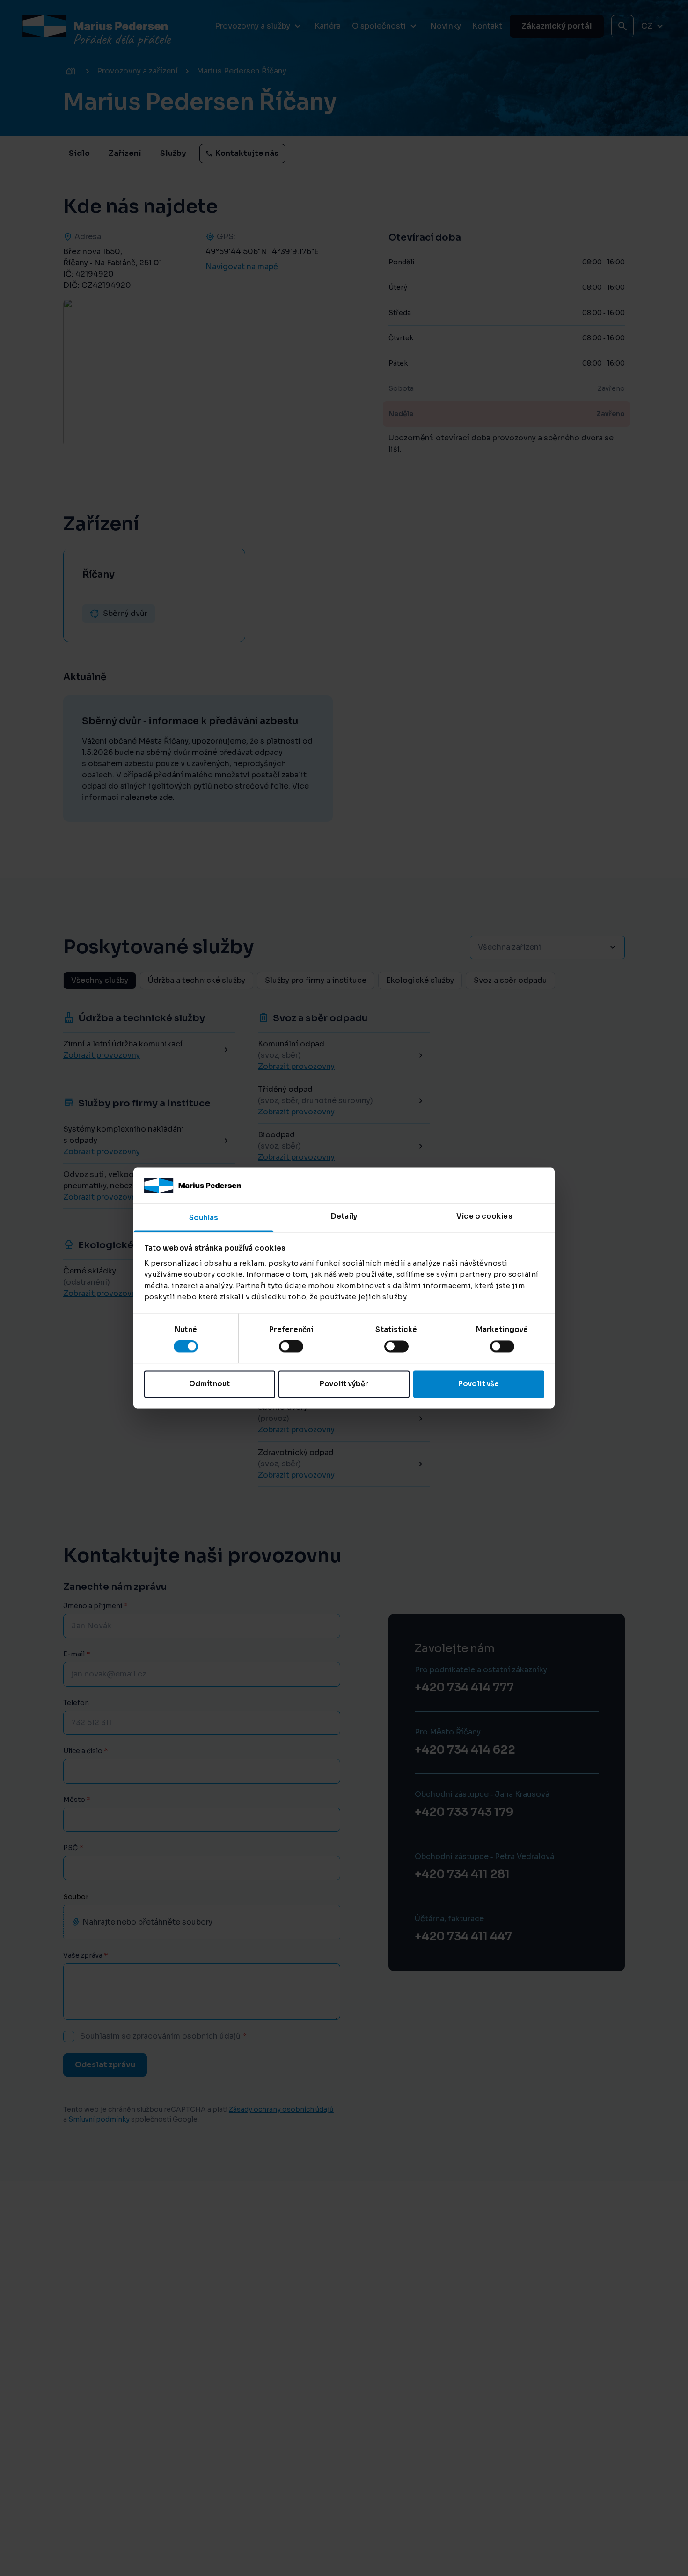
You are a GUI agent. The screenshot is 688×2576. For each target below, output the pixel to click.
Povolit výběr (344, 1384)
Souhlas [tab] (204, 1218)
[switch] (291, 1347)
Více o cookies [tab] (484, 1216)
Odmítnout (209, 1384)
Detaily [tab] (344, 1216)
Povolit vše (479, 1384)
